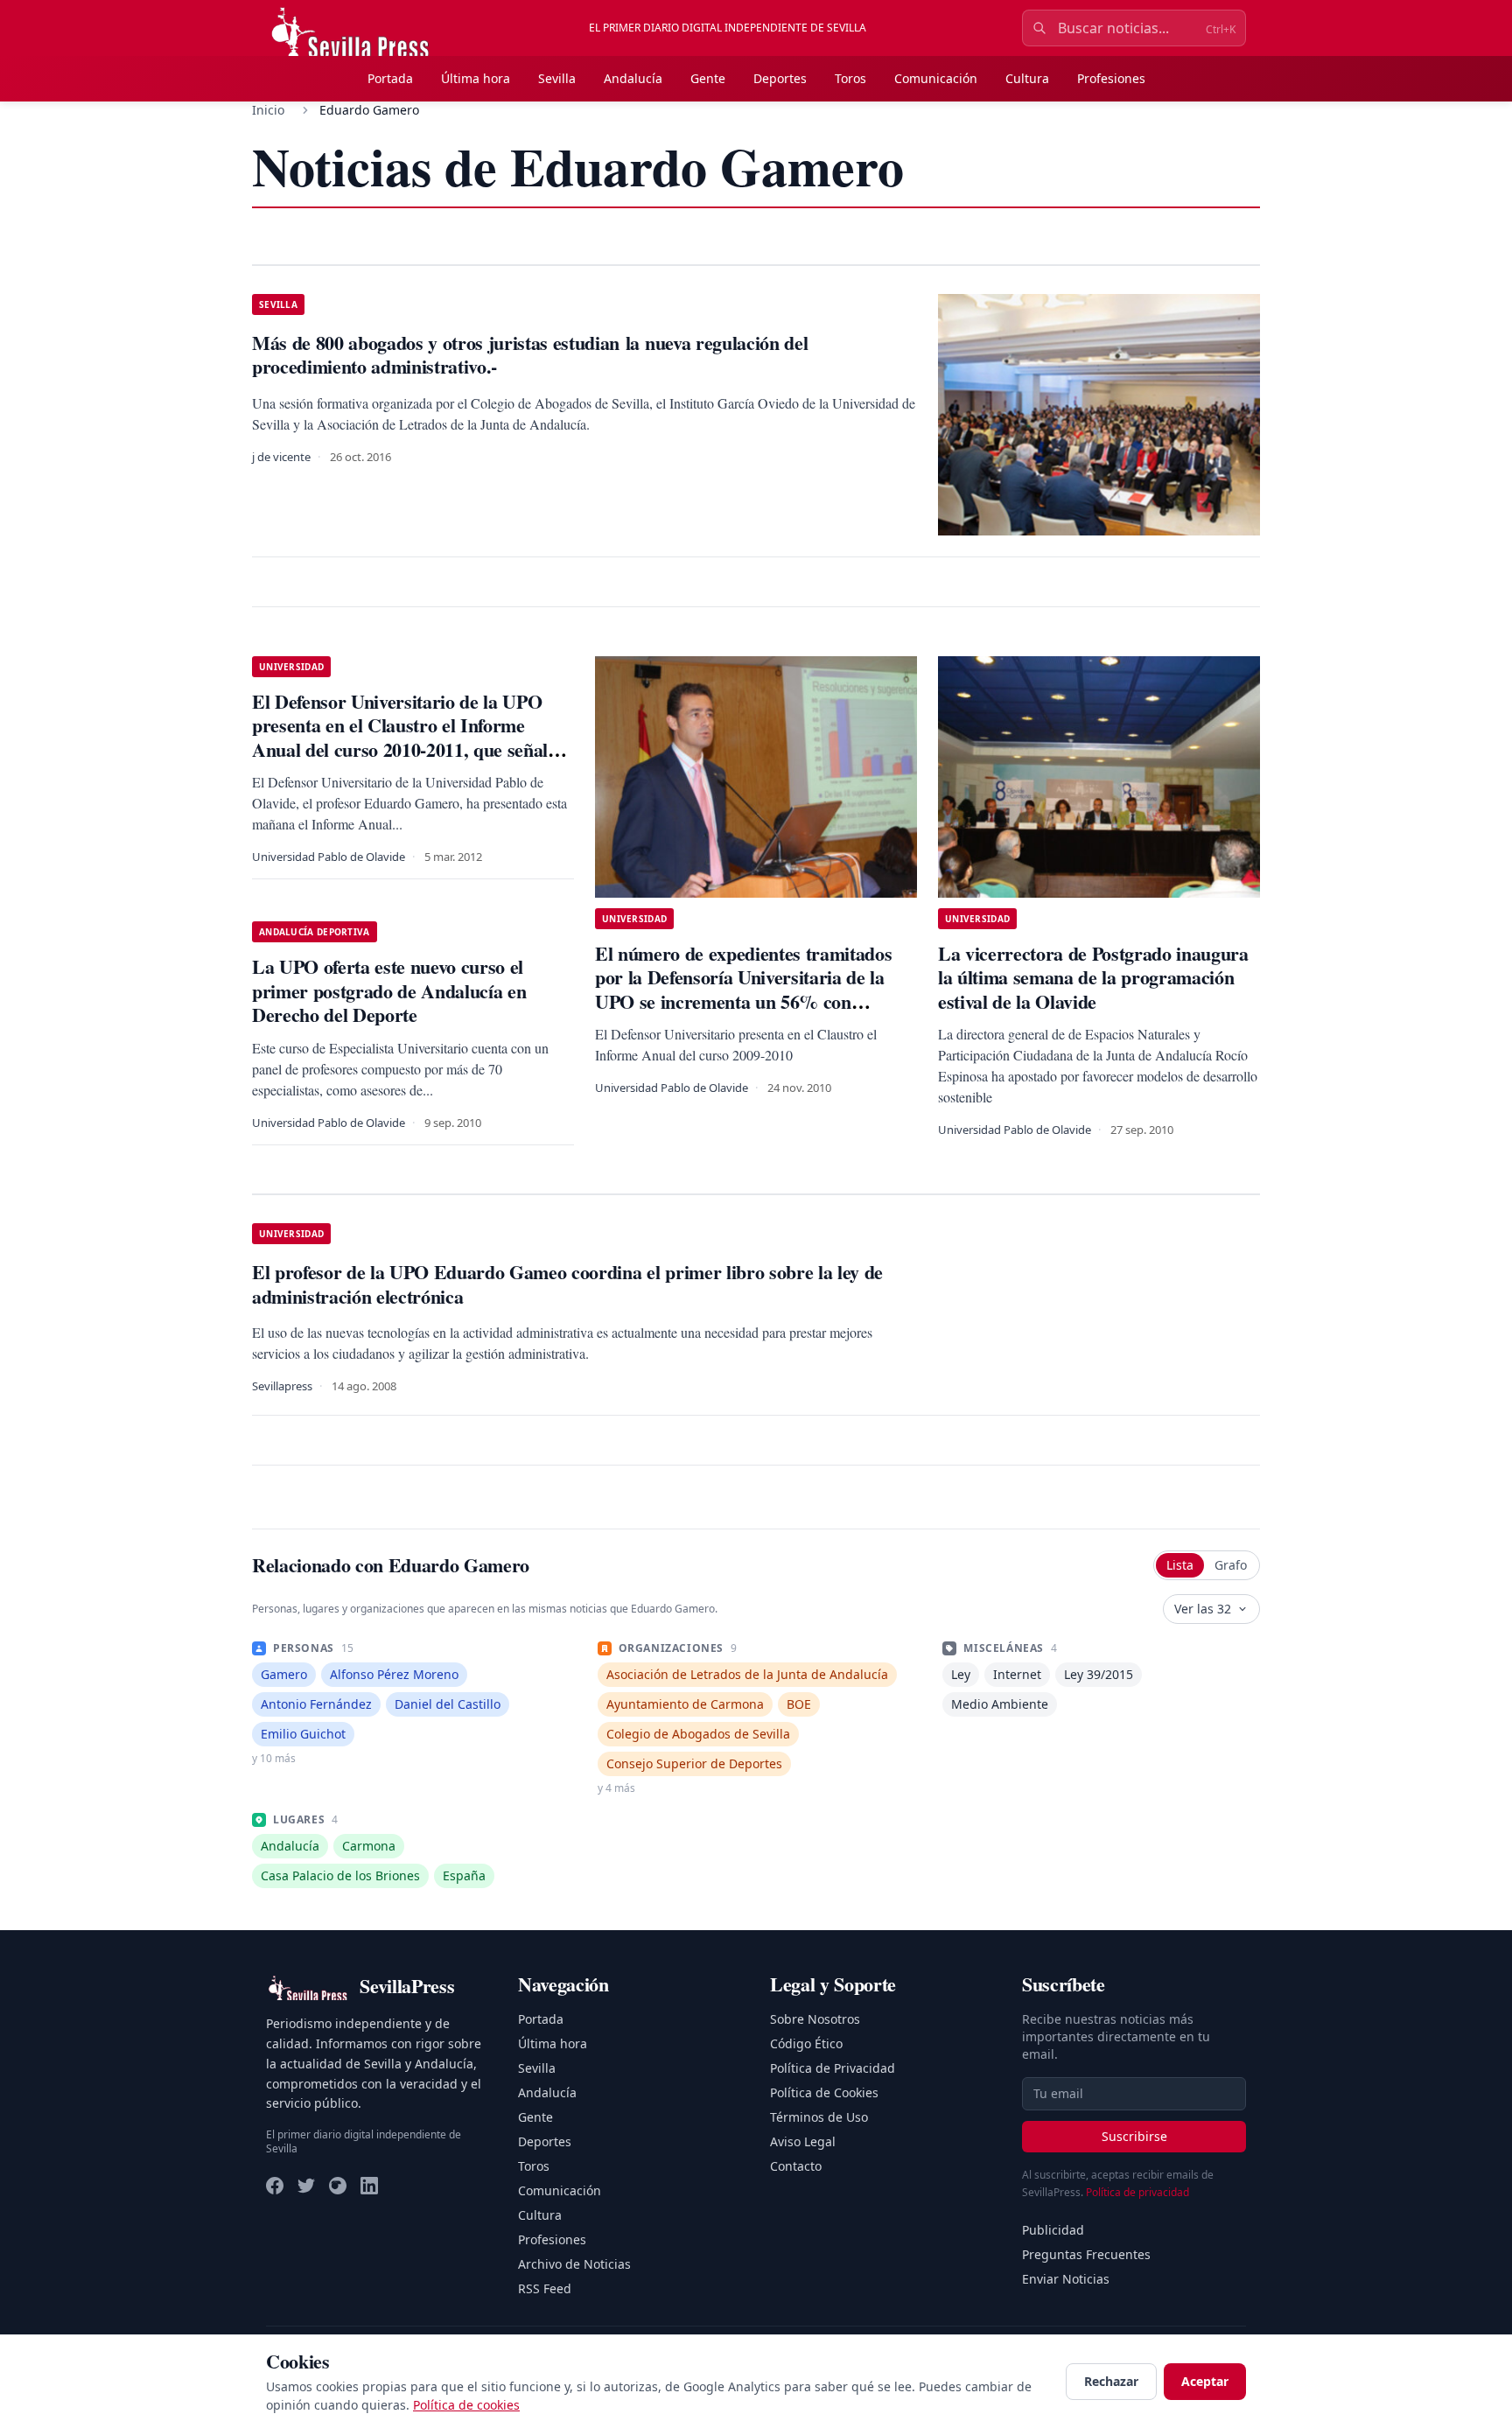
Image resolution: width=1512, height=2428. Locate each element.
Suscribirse (1134, 2136)
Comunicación (936, 78)
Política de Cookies (824, 2092)
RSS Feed (545, 2288)
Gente (708, 78)
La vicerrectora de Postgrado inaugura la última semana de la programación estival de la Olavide (1093, 977)
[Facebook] (275, 2186)
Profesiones (1111, 78)
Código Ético (806, 2043)
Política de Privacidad (833, 2068)
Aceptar (1205, 2381)
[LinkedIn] (369, 2186)
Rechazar (1111, 2381)
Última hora (476, 78)
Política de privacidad (1137, 2192)
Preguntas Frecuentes (1086, 2254)
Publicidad (1053, 2230)
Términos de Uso (819, 2117)
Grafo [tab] (1231, 1565)
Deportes (780, 78)
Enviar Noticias (1066, 2279)
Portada (390, 78)
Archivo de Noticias (574, 2264)
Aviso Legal (803, 2141)
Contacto (796, 2166)
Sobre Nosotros (815, 2019)
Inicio (268, 110)
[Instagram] (338, 2186)
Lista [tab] (1180, 1565)
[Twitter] (306, 2186)
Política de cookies (466, 2405)
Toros (850, 78)
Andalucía (633, 78)
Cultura (1027, 78)
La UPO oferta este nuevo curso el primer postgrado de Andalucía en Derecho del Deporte (389, 990)
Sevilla (557, 78)
